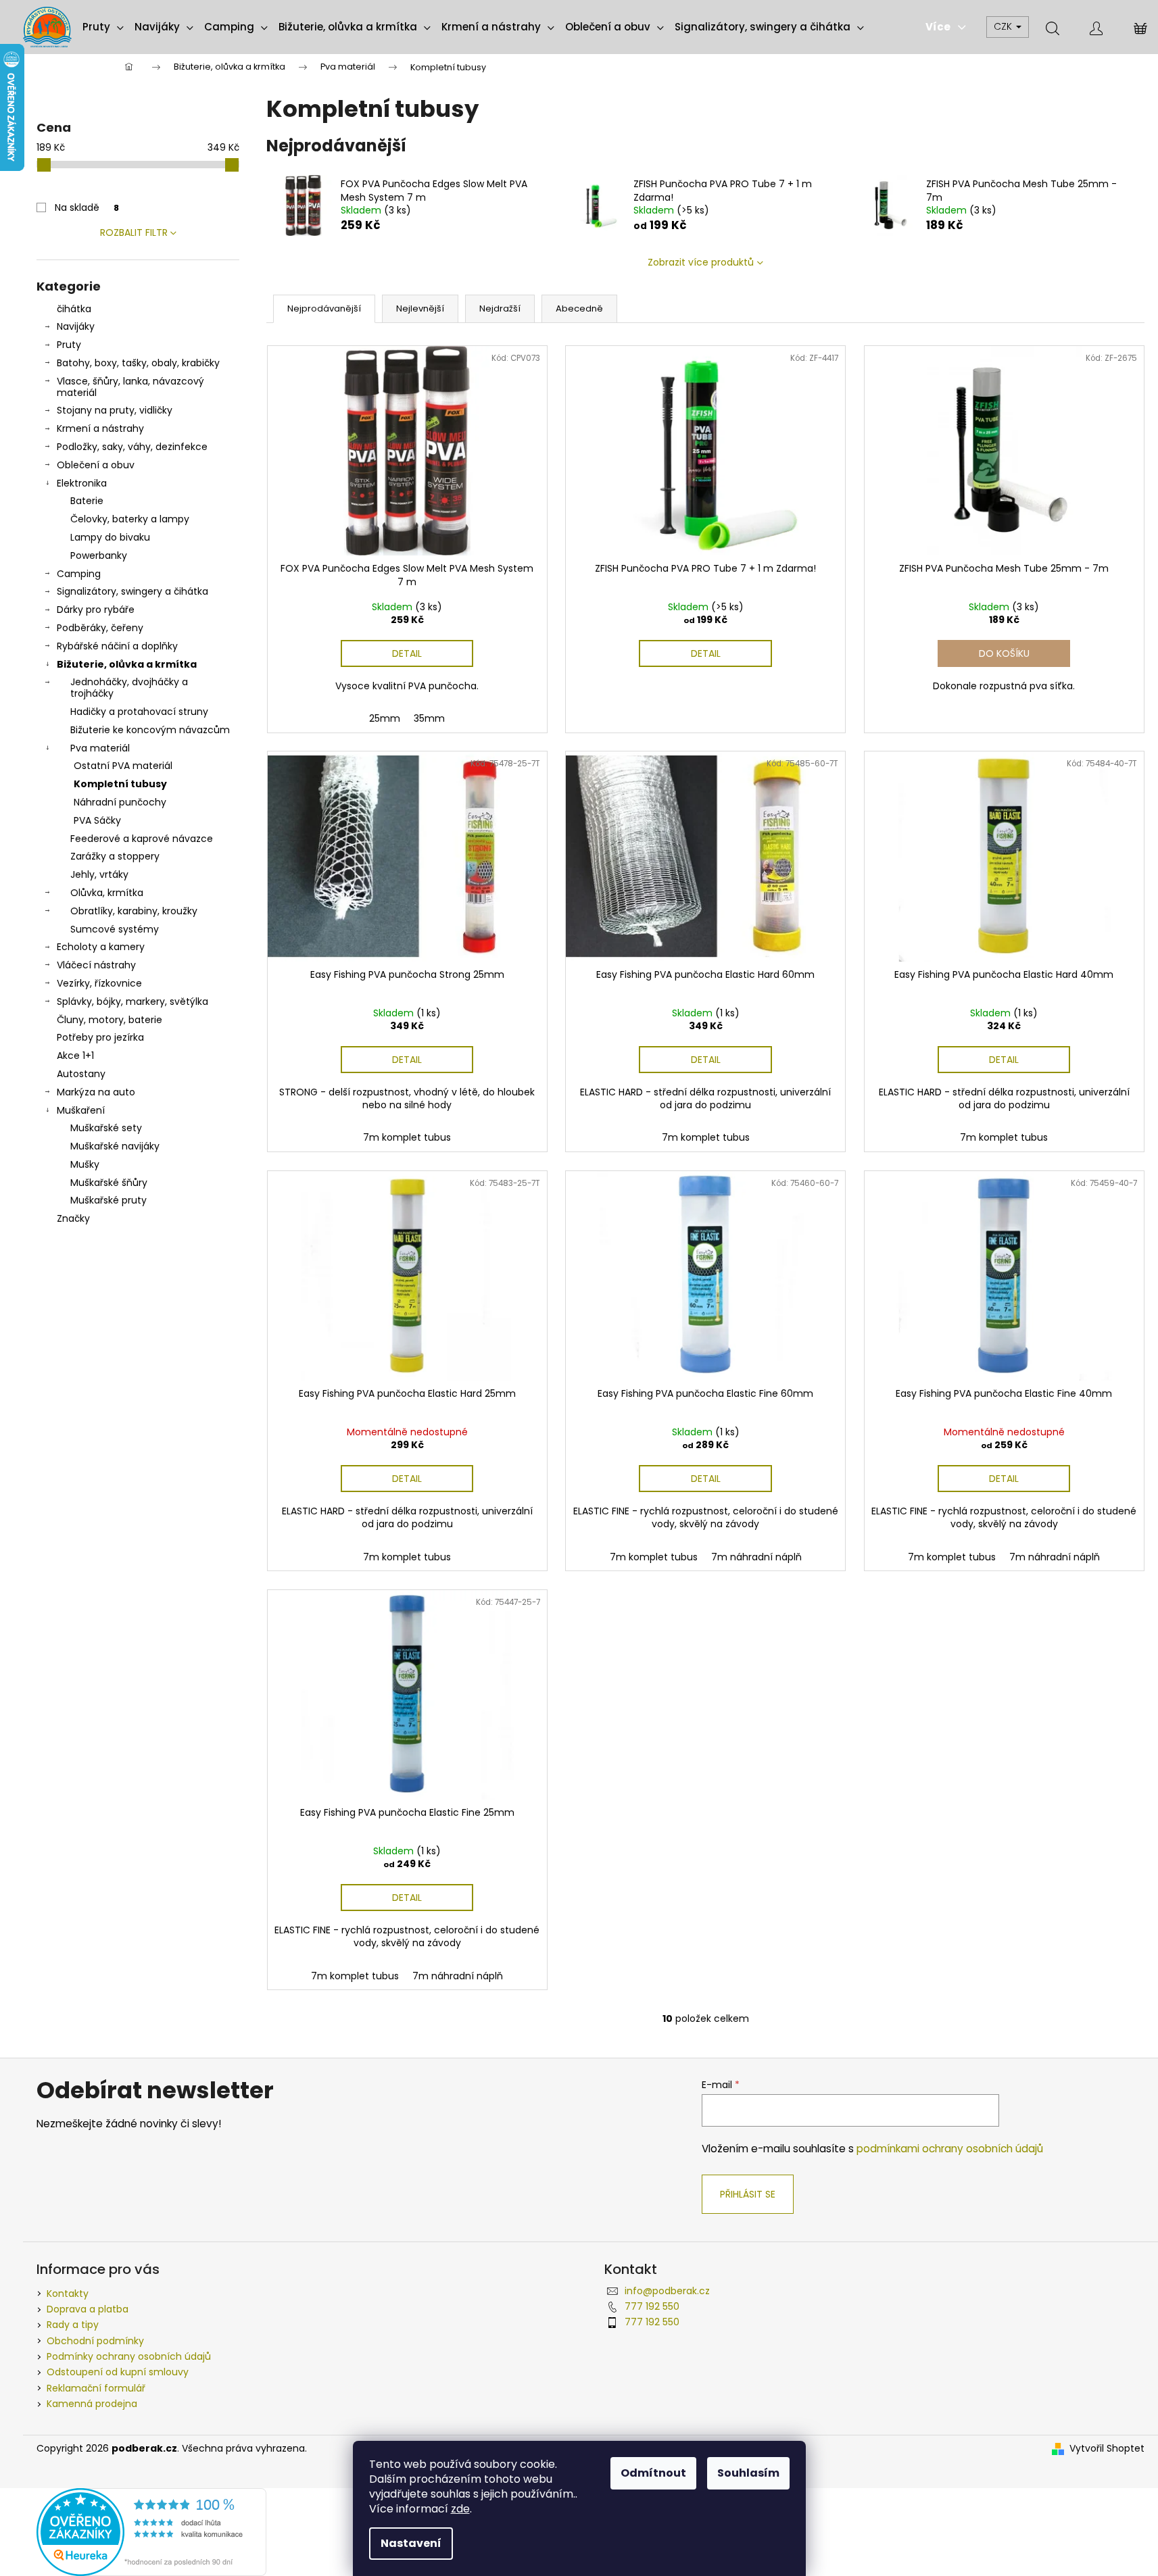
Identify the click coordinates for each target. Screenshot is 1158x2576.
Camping (79, 574)
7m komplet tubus (407, 1137)
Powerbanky (99, 555)
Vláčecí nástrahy (96, 965)
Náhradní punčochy (120, 802)
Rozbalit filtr (134, 232)
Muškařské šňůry (109, 1183)
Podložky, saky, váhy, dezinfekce (132, 447)
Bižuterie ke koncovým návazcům (150, 730)
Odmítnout (653, 2473)
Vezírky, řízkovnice (99, 983)
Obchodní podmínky (95, 2341)
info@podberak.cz (667, 2291)
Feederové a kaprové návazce (142, 839)
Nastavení (411, 2543)
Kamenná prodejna (92, 2404)
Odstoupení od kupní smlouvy (118, 2372)
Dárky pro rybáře (96, 610)
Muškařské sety (106, 1128)
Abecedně (579, 308)
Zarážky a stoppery (115, 856)
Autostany (81, 1074)
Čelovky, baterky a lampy (130, 519)
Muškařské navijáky (115, 1146)
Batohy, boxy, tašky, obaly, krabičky (138, 363)
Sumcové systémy (115, 929)
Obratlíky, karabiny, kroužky (134, 911)
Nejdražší (500, 308)
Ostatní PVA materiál (123, 766)
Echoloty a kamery (101, 947)
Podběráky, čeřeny (100, 628)
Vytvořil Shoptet (1107, 2449)
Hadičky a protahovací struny (139, 712)
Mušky (85, 1164)
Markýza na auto (96, 1092)
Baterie (87, 501)
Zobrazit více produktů (701, 262)
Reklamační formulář (96, 2388)
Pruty (69, 345)
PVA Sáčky (97, 820)
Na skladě (87, 207)
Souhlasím (748, 2473)
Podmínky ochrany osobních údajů (129, 2356)
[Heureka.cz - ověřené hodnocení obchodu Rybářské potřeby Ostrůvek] (151, 2531)
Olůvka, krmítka (107, 893)
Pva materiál (100, 748)
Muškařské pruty (108, 1200)
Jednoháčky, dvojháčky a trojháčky (129, 688)
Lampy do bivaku (110, 537)
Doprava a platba (88, 2309)
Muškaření (81, 1110)
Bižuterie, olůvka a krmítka (127, 664)
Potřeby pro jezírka (100, 1037)
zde (460, 2509)
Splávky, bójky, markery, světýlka (132, 1001)
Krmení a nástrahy (100, 428)
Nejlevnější (420, 308)
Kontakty (68, 2294)
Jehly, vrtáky (99, 874)
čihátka (74, 309)
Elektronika (82, 483)
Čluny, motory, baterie (110, 1020)
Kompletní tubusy (120, 784)
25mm (385, 718)
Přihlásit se (748, 2194)
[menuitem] (103, 27)
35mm (429, 718)
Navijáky (76, 326)
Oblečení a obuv (96, 465)
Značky (73, 1218)
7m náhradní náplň (756, 1557)
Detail (407, 653)
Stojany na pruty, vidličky (115, 410)
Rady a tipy (73, 2325)
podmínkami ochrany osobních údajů (950, 2149)
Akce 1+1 (75, 1056)
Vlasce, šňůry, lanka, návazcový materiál (130, 387)
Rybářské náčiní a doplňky (117, 646)
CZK (1004, 26)
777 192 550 (652, 2306)
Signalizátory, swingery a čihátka (132, 591)
